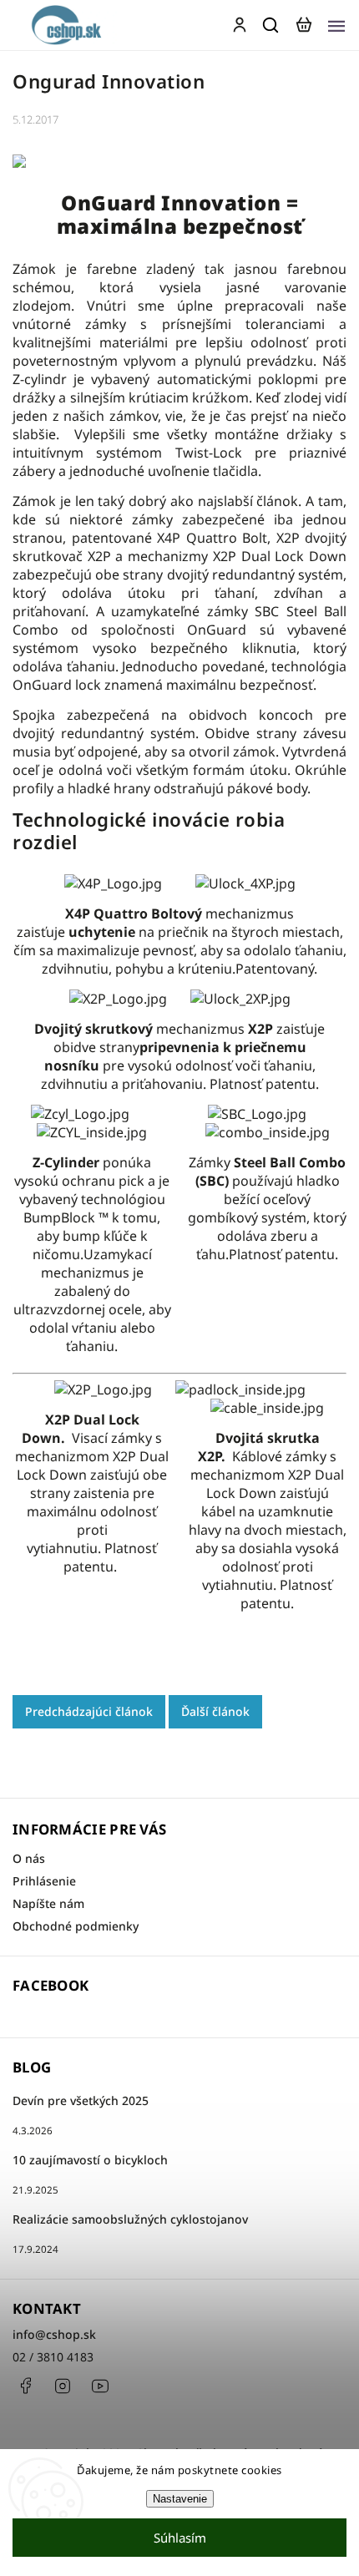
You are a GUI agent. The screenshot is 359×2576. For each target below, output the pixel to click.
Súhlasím (180, 2538)
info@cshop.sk (54, 2334)
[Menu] (336, 25)
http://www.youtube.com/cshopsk (100, 2386)
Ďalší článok (215, 1711)
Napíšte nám (48, 1903)
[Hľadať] (271, 25)
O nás (29, 1858)
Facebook (25, 2386)
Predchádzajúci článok (89, 1711)
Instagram (63, 2386)
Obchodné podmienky (76, 1926)
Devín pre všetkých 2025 (81, 2100)
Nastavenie (180, 2499)
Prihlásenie (44, 1881)
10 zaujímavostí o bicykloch (90, 2160)
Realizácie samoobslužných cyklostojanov (130, 2219)
